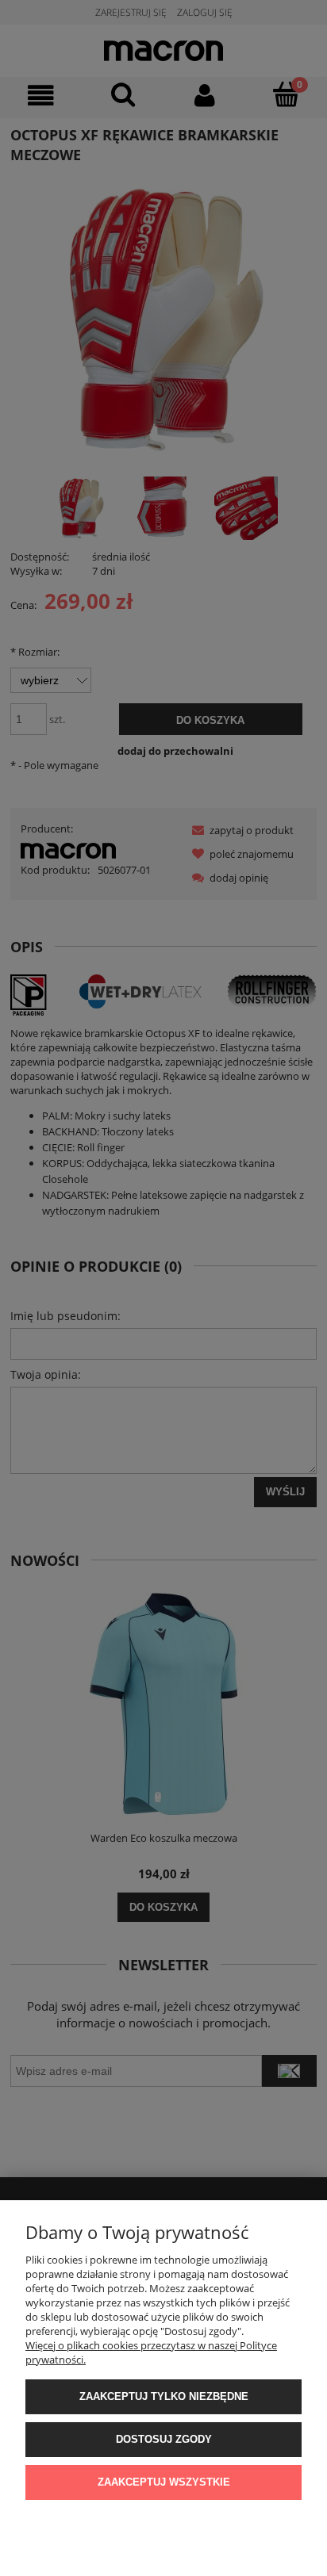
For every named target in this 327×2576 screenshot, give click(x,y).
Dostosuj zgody (164, 2439)
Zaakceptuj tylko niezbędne (164, 2396)
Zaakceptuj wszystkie (164, 2482)
